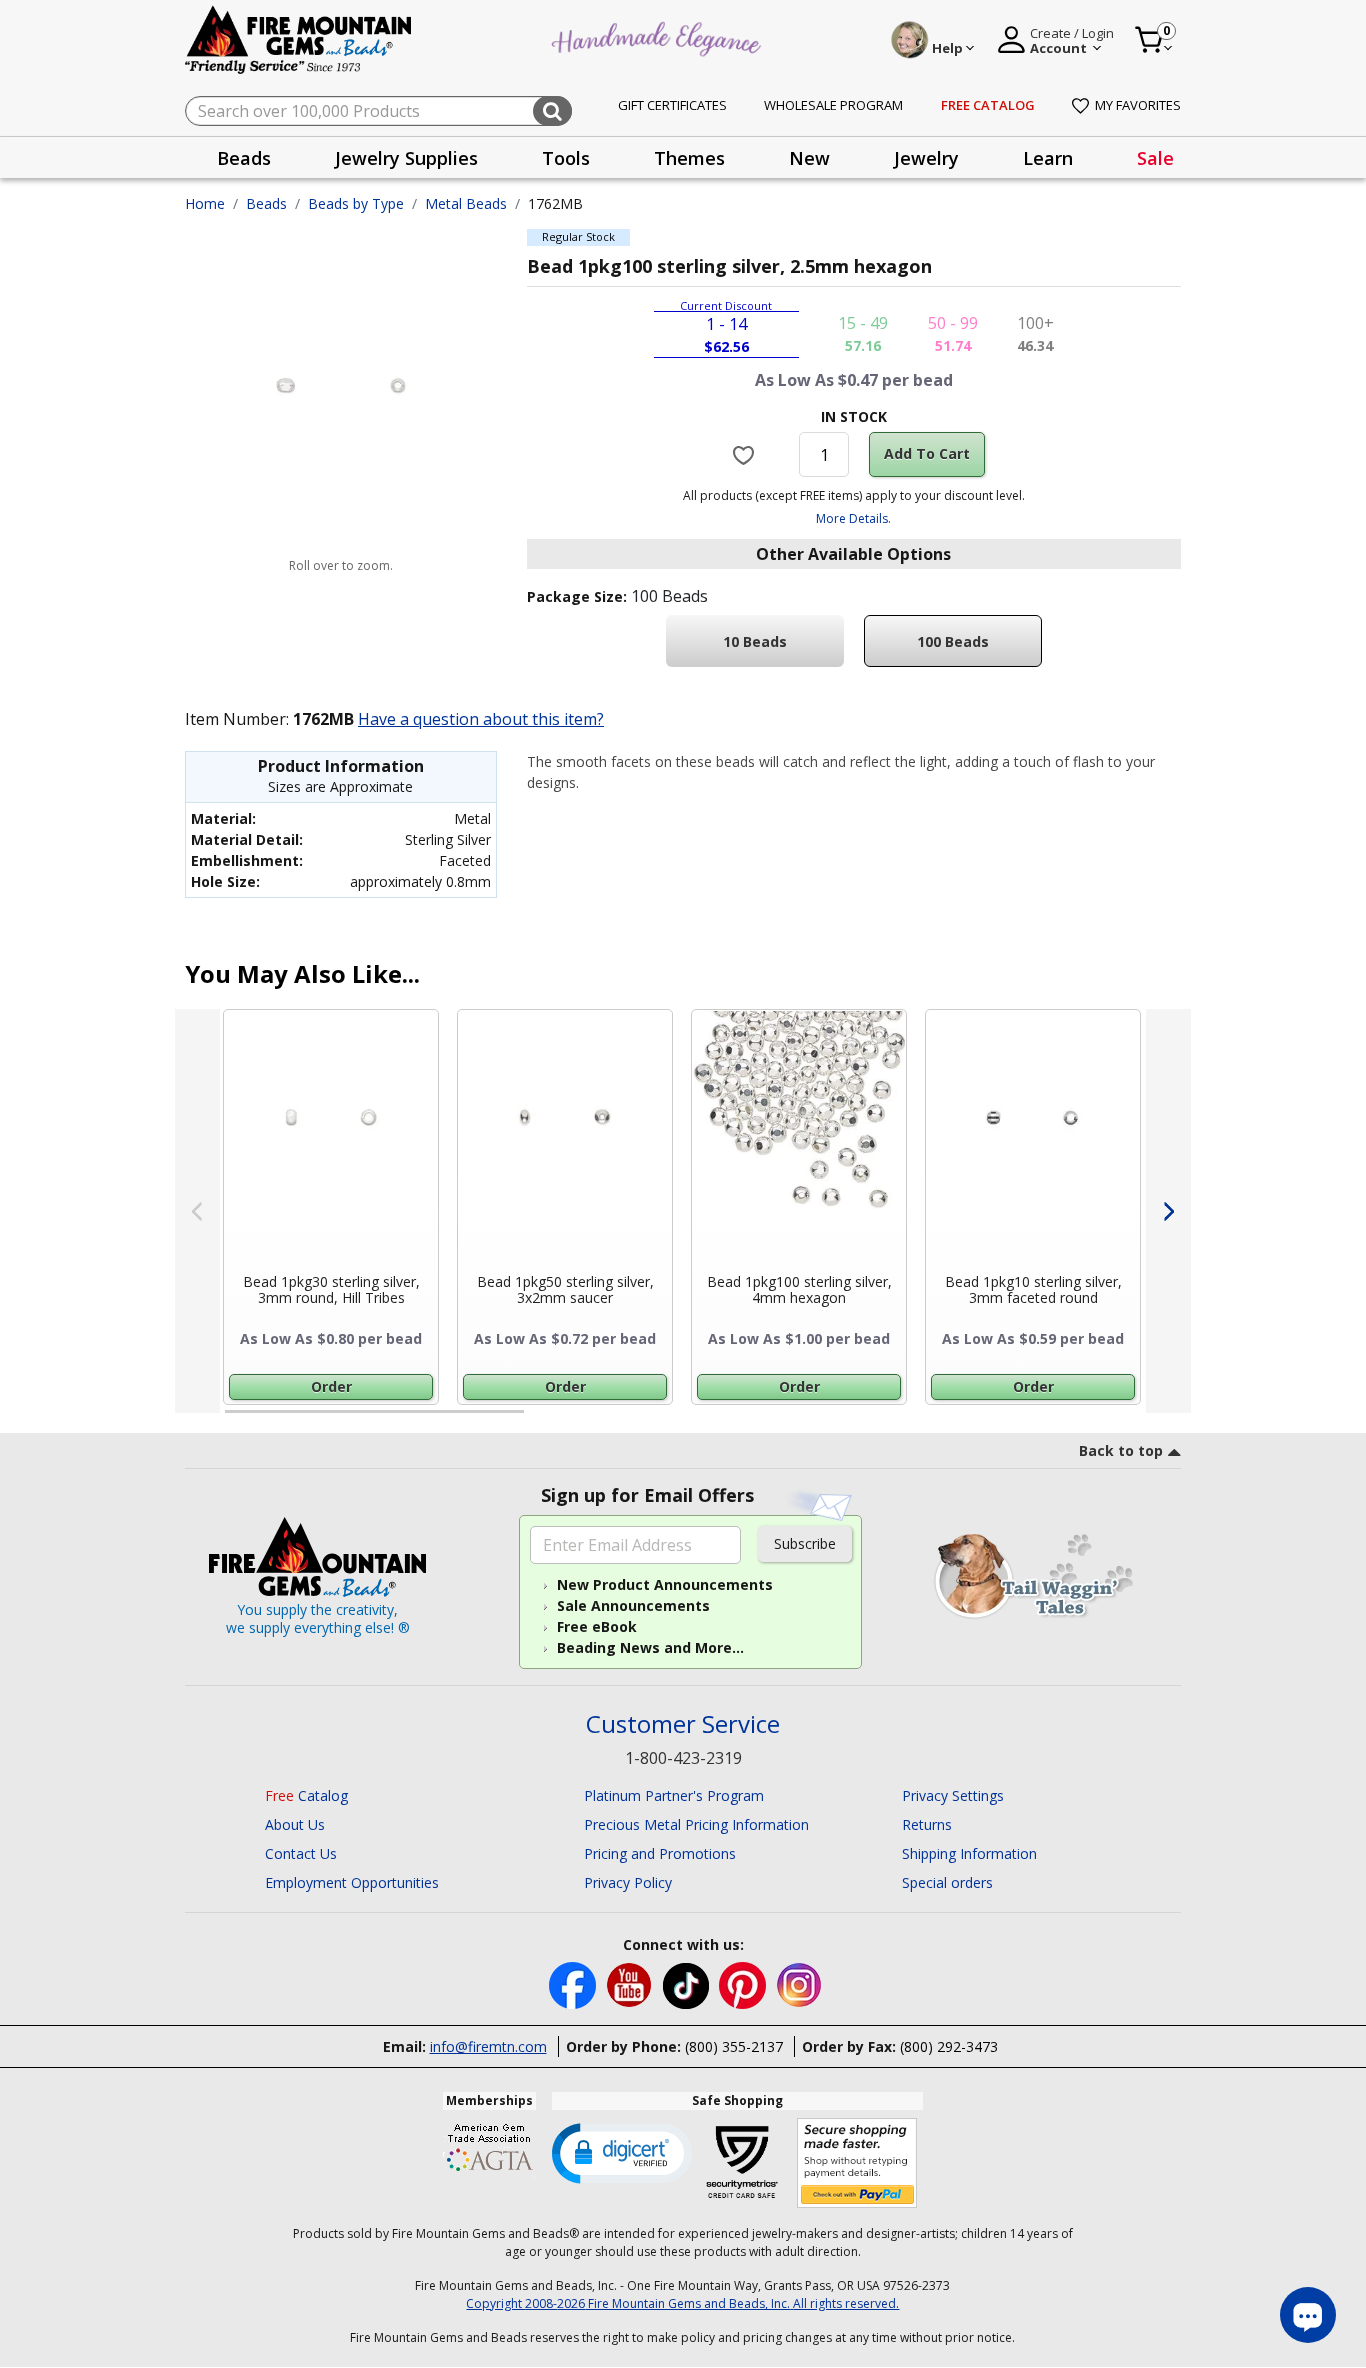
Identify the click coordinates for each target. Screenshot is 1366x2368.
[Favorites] (746, 454)
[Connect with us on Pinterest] (744, 1984)
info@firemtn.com (488, 2046)
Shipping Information (969, 1853)
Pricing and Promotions (660, 1853)
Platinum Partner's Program (674, 1795)
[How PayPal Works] (857, 2163)
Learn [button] (1048, 158)
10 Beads (755, 641)
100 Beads (953, 641)
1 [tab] (235, 1420)
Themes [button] (689, 158)
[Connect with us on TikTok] (688, 1984)
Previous (197, 1211)
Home (205, 203)
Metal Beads (466, 203)
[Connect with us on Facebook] (574, 1984)
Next (1168, 1211)
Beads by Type (356, 203)
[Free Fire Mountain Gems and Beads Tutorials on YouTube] (631, 1984)
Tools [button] (566, 158)
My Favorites (1138, 105)
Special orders (947, 1882)
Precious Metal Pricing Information (696, 1824)
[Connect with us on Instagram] (799, 1984)
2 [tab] (544, 1420)
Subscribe (805, 1543)
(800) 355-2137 (734, 2046)
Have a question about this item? (481, 719)
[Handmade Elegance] (659, 36)
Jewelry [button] (926, 158)
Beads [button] (244, 158)
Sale (1155, 158)
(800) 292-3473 (949, 2046)
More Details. (853, 518)
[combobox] (378, 111)
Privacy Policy (628, 1882)
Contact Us (301, 1853)
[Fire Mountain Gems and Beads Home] (299, 38)
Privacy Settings (953, 1795)
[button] (622, 2152)
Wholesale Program (833, 105)
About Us (295, 1824)
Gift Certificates (672, 105)
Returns (927, 1824)
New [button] (809, 158)
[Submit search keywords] (552, 111)
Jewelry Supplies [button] (406, 158)
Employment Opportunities (352, 1882)
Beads (266, 203)
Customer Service (683, 1724)
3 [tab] (852, 1420)
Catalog (306, 1795)
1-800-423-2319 (683, 1758)
